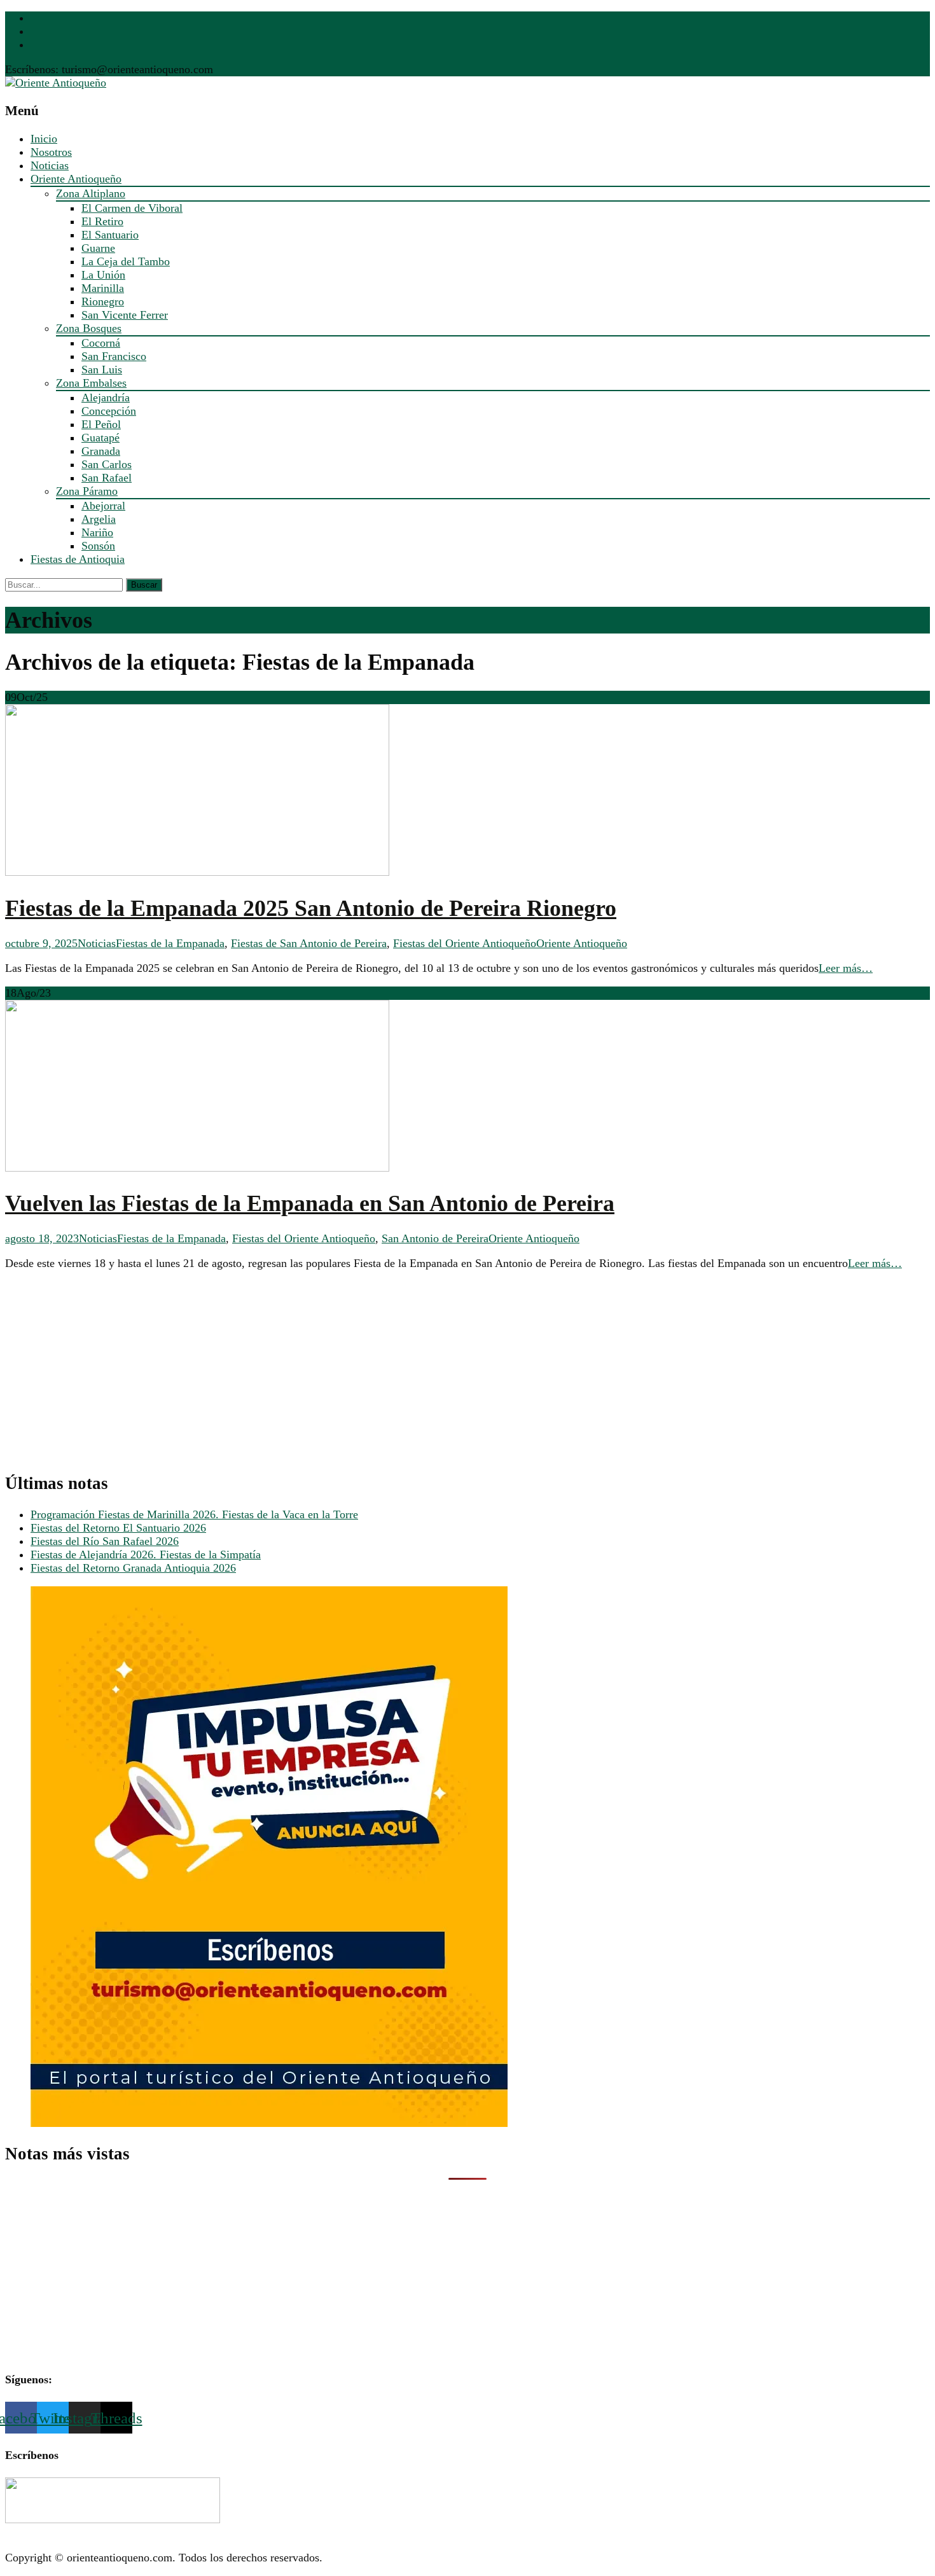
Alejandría (106, 398)
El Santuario (110, 235)
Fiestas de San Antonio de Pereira (309, 943)
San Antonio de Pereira (435, 1238)
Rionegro (103, 301)
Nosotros (51, 152)
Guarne (98, 248)
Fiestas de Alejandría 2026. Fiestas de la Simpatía (146, 1555)
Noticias (50, 165)
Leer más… (846, 968)
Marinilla (103, 288)
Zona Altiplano (91, 193)
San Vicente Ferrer (125, 315)
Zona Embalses (91, 383)
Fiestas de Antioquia (78, 559)
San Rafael (107, 478)
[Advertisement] (387, 1371)
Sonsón (98, 546)
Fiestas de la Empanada (170, 943)
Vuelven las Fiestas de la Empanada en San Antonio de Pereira (310, 1203)
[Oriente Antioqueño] (56, 83)
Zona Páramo (87, 491)
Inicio (44, 139)
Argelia (99, 519)
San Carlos (107, 464)
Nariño (97, 532)
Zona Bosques (89, 328)
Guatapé (100, 438)
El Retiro (102, 221)
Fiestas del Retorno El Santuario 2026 (118, 1528)
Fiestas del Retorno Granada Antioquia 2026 (133, 1568)
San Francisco (114, 356)
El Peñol (101, 424)
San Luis (102, 370)
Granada (101, 451)
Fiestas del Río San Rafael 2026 (105, 1541)
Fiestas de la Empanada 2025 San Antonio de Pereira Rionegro (311, 908)
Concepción (109, 411)
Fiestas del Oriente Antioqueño (465, 943)
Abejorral (103, 506)
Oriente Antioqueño (76, 179)
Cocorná (101, 343)
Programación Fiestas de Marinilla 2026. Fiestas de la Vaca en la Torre (194, 1514)
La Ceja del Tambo (126, 261)
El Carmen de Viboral (132, 208)
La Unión (103, 275)
